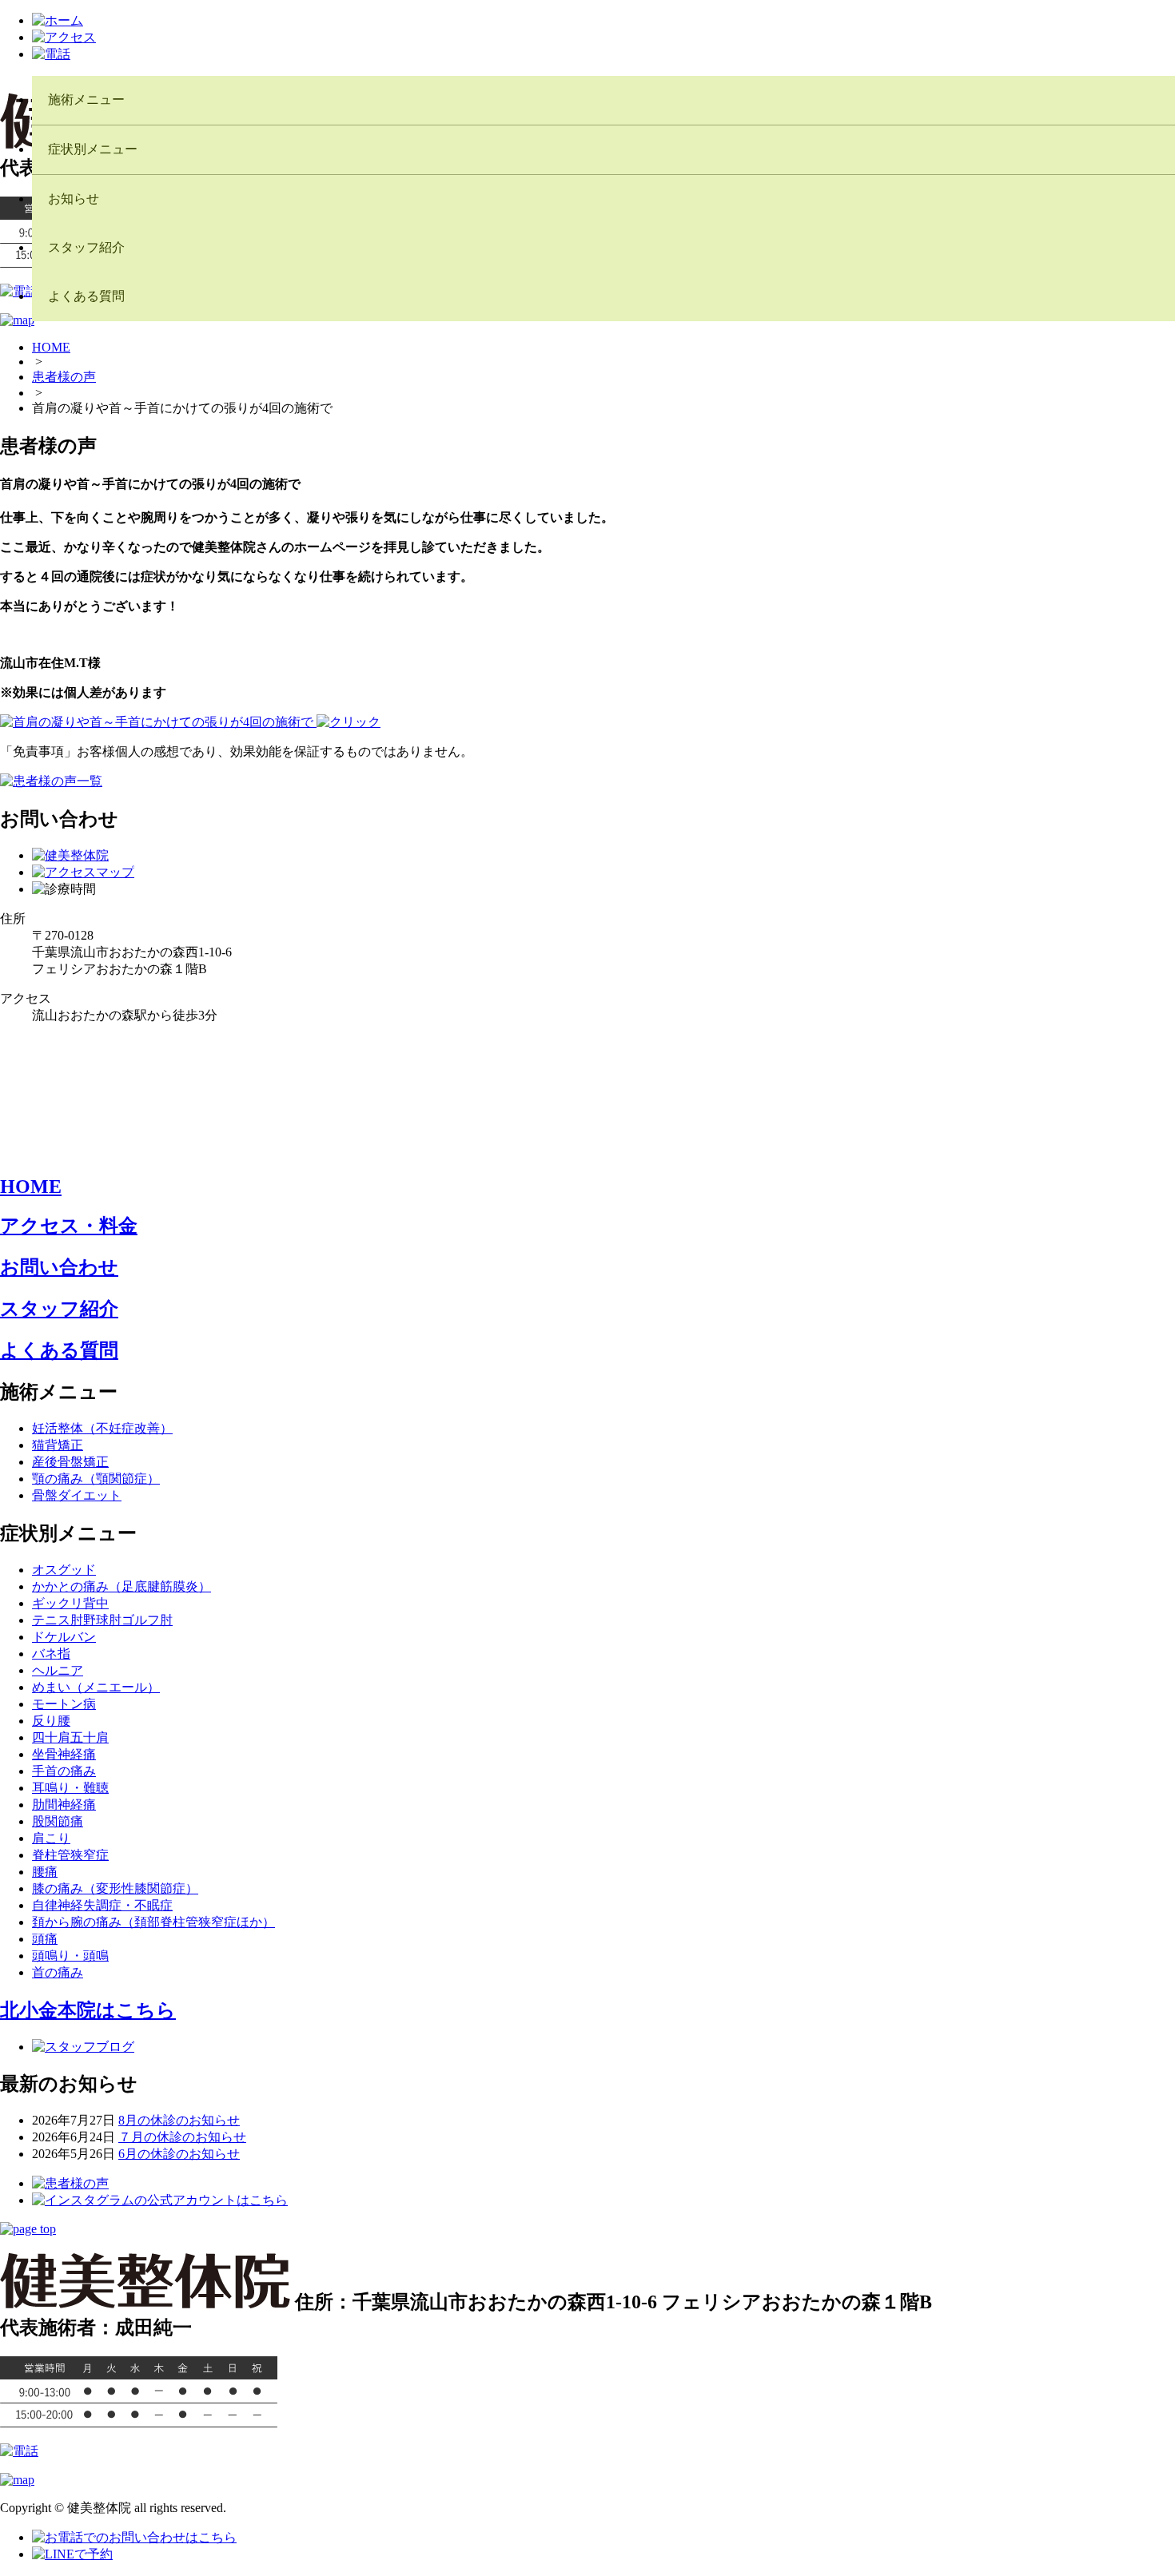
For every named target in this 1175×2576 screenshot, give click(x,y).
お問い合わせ (59, 1267)
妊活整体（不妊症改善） (102, 1428)
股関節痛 (58, 1821)
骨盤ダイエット (77, 1495)
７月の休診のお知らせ (182, 2137)
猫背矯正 (58, 1445)
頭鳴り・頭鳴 (70, 1956)
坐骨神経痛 (64, 1754)
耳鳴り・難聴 (70, 1788)
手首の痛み (64, 1771)
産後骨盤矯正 (70, 1462)
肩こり (51, 1838)
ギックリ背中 (70, 1603)
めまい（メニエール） (96, 1687)
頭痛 (45, 1939)
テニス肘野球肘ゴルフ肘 (102, 1620)
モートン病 (64, 1704)
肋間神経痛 (64, 1805)
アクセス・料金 (69, 1226)
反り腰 (51, 1721)
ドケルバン (64, 1637)
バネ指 (51, 1654)
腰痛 (45, 1872)
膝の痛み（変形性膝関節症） (115, 1888)
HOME (51, 347)
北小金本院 (88, 2010)
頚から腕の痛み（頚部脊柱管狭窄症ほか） (153, 1922)
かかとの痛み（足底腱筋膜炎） (121, 1586)
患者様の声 (64, 377)
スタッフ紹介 (59, 1309)
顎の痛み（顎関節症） (96, 1479)
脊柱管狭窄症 (70, 1855)
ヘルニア (58, 1670)
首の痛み (58, 1972)
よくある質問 (59, 1350)
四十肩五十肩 (70, 1737)
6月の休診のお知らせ (179, 2154)
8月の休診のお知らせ (179, 2120)
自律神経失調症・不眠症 (102, 1905)
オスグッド (64, 1570)
